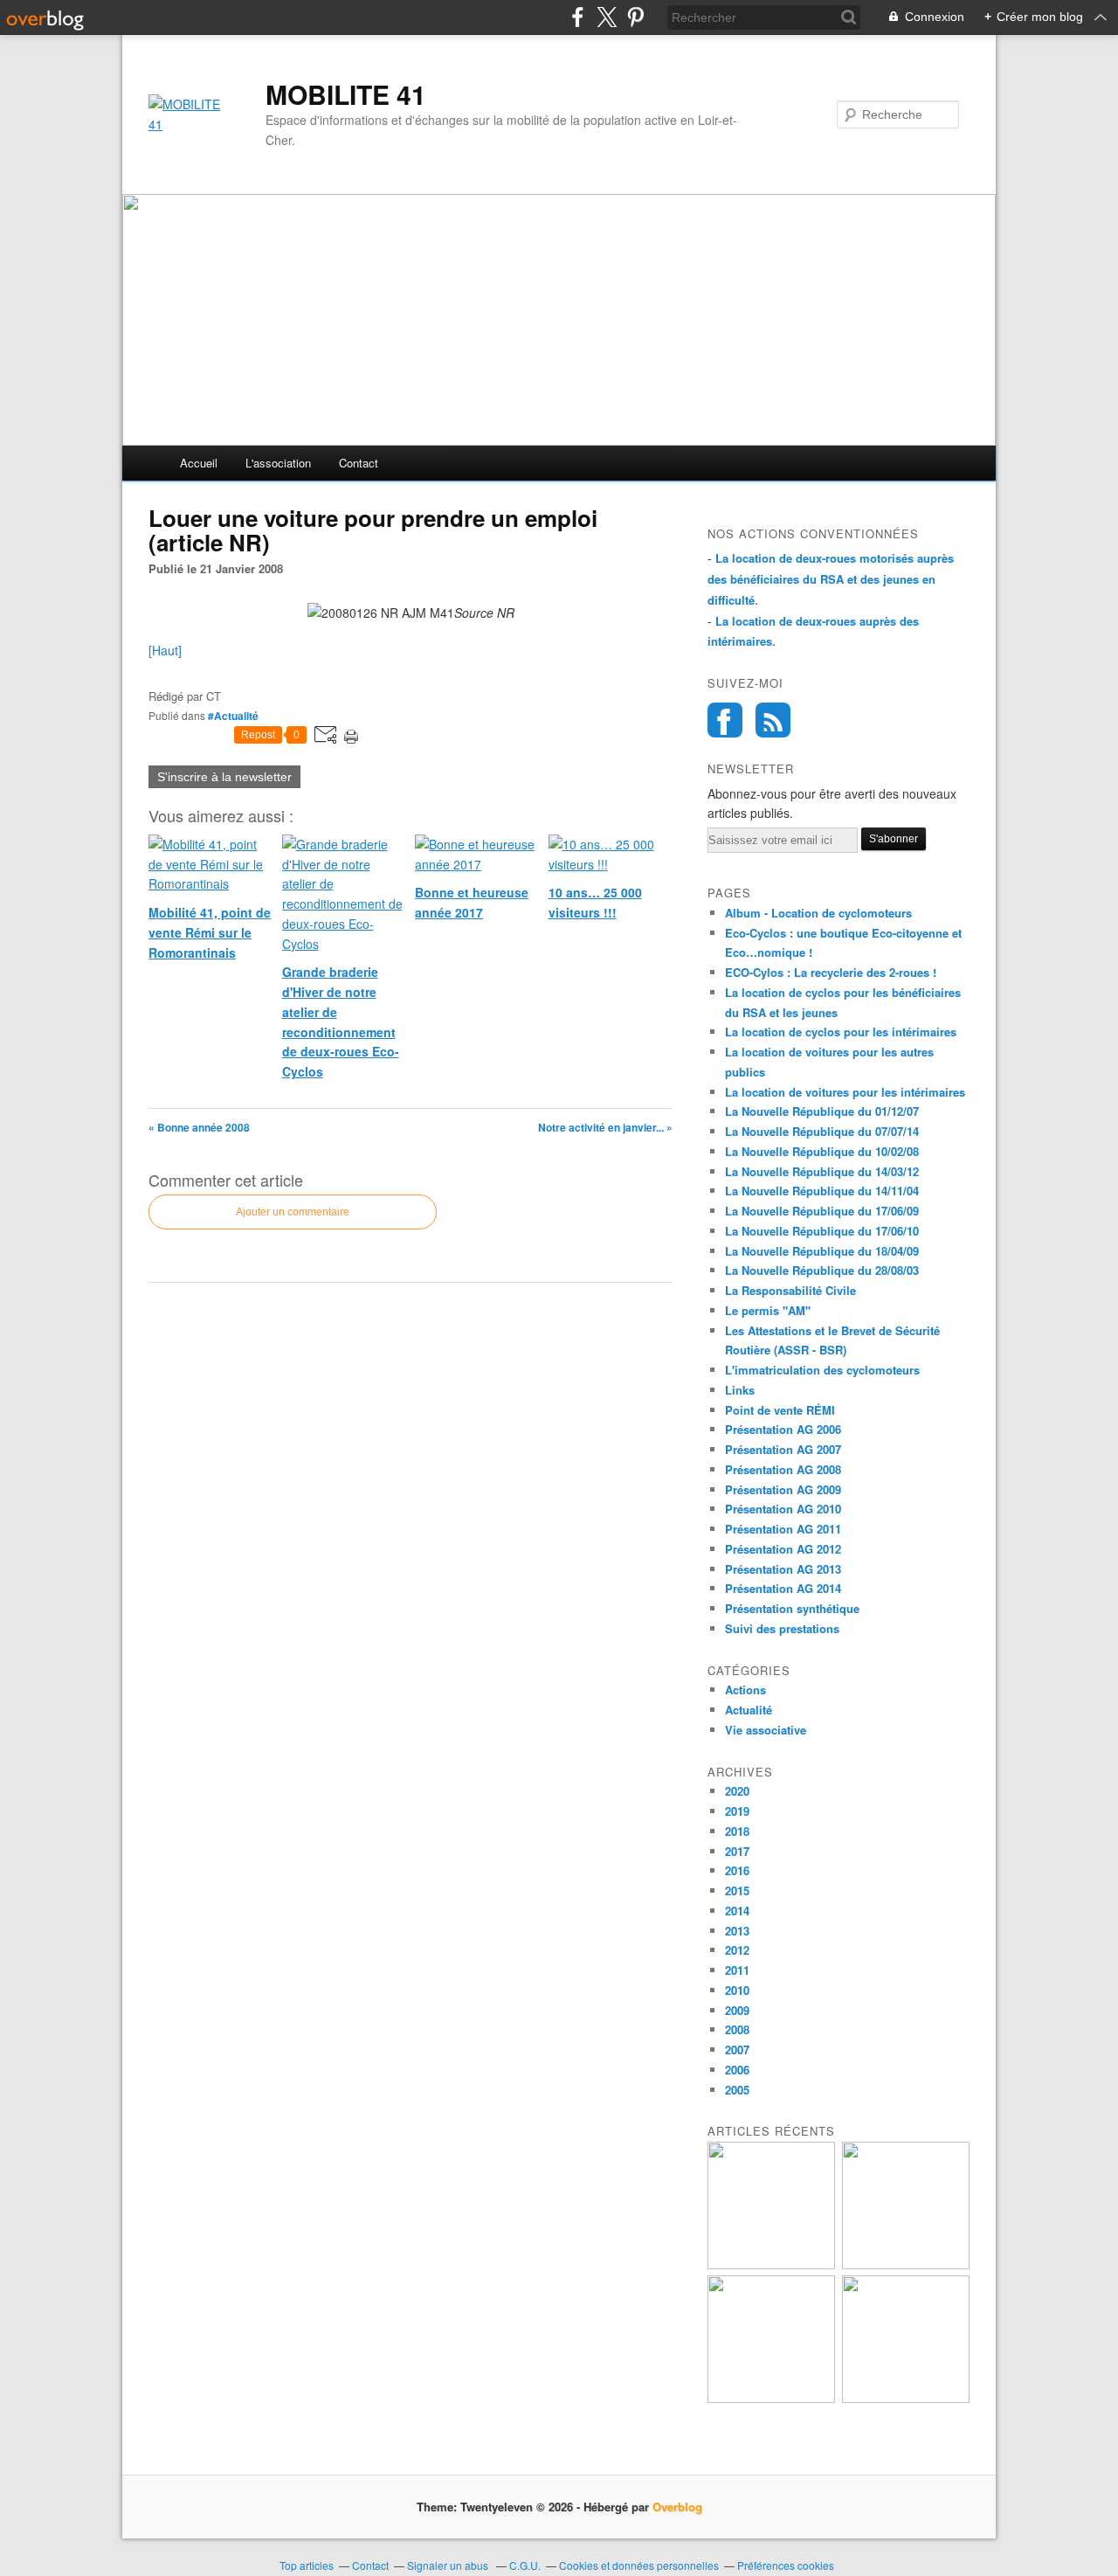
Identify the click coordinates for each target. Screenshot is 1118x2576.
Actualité (749, 1710)
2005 (737, 2090)
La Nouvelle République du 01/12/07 (822, 1111)
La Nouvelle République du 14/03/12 (822, 1171)
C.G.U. (525, 2565)
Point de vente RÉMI (780, 1410)
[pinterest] (635, 17)
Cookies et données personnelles (639, 2565)
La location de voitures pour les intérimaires (845, 1092)
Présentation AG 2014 (783, 1588)
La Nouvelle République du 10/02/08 (822, 1151)
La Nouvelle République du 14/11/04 (822, 1191)
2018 (737, 1831)
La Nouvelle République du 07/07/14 (822, 1131)
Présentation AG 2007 (783, 1449)
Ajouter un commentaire (293, 1212)
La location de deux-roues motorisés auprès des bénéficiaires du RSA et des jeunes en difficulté (831, 579)
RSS (773, 720)
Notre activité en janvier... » (605, 1127)
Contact (359, 463)
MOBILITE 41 (346, 94)
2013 (737, 1931)
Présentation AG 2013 (783, 1569)
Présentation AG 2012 (783, 1549)
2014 (737, 1911)
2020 (737, 1791)
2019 (737, 1811)
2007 (737, 2050)
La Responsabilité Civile (790, 1290)
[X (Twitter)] (607, 17)
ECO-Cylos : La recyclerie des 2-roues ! (831, 972)
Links (740, 1390)
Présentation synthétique (792, 1608)
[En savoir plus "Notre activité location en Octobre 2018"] (906, 2264)
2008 (737, 2029)
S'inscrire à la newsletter (224, 777)
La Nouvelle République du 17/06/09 (822, 1211)
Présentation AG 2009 (783, 1489)
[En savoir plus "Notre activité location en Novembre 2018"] (771, 2264)
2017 (737, 1851)
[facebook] (578, 17)
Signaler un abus (449, 2565)
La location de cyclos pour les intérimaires (841, 1032)
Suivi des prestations (782, 1628)
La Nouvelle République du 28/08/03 (822, 1270)
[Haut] (165, 650)
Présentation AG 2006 (783, 1429)
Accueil (199, 463)
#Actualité (233, 716)
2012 (737, 1950)
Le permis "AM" (768, 1310)
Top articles (307, 2565)
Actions (745, 1690)
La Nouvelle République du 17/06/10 (822, 1231)
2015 (737, 1890)
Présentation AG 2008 (783, 1469)
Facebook (725, 720)
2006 (737, 2070)
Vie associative (766, 1730)
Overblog (677, 2507)
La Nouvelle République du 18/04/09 (822, 1251)
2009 (737, 2010)
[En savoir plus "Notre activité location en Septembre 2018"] (771, 2398)
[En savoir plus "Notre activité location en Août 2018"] (906, 2398)
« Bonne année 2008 (199, 1127)
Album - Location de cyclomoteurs (818, 913)
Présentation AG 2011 (783, 1529)
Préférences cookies (786, 2565)
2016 (737, 1870)
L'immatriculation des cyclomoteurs (822, 1370)
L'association (278, 463)
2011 (737, 1970)
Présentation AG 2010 (783, 1509)
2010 (737, 1990)
